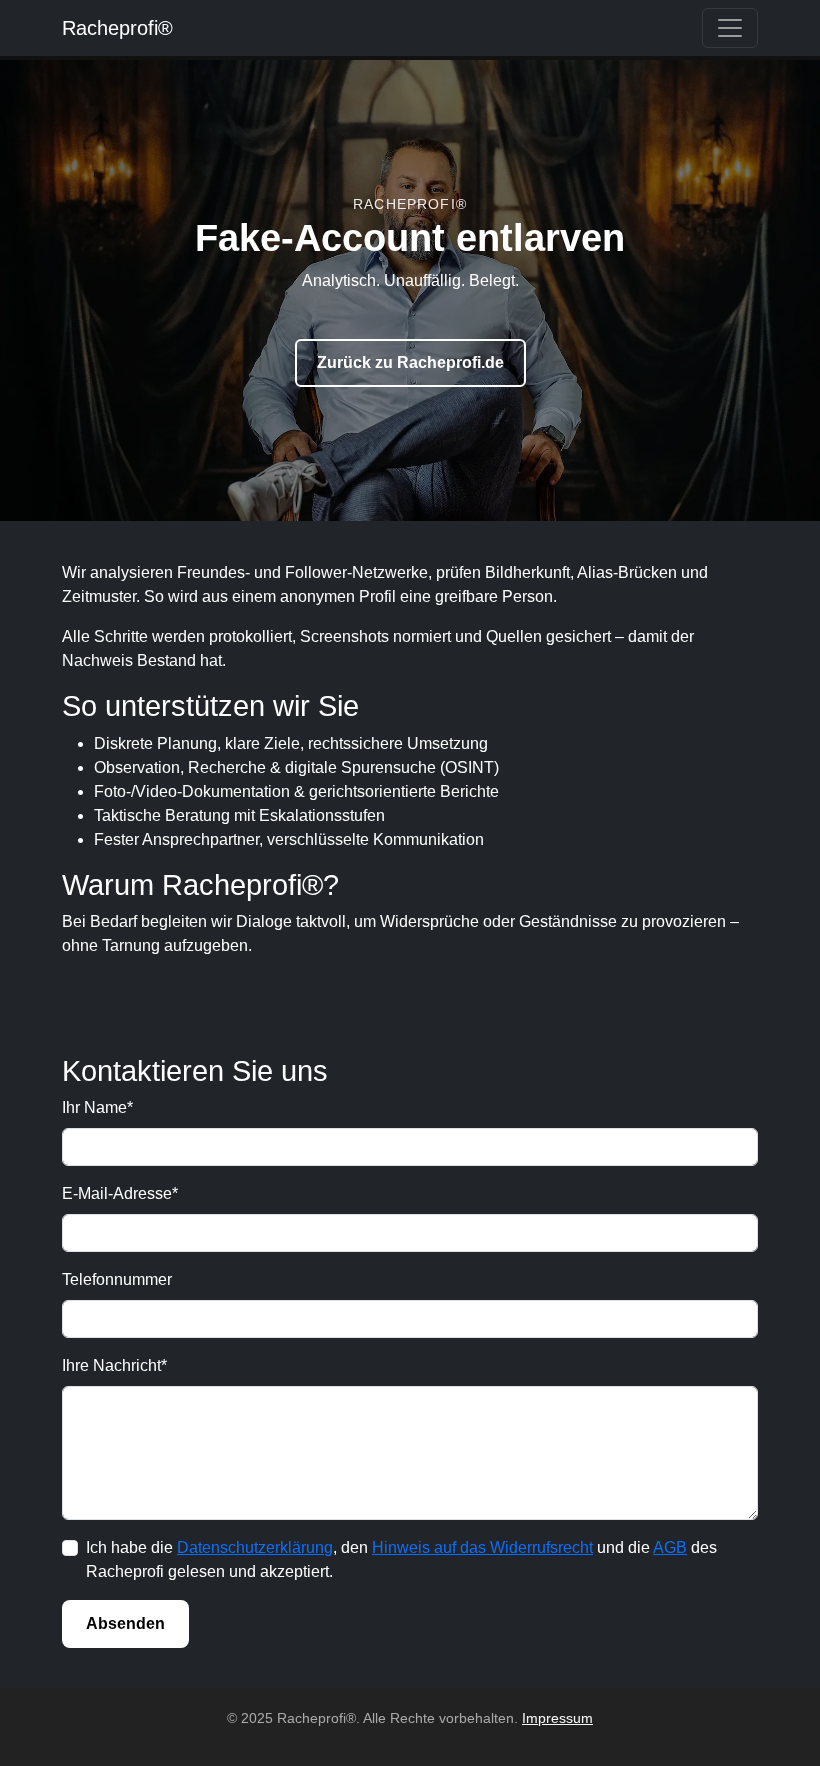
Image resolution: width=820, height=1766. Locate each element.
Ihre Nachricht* (114, 1365)
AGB (670, 1547)
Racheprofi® (117, 28)
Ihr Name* (97, 1107)
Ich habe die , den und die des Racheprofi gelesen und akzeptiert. (401, 1559)
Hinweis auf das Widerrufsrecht (482, 1547)
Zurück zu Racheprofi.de (410, 362)
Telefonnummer (117, 1279)
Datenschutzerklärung (255, 1547)
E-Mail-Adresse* (120, 1193)
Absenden (125, 1623)
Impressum (557, 1718)
